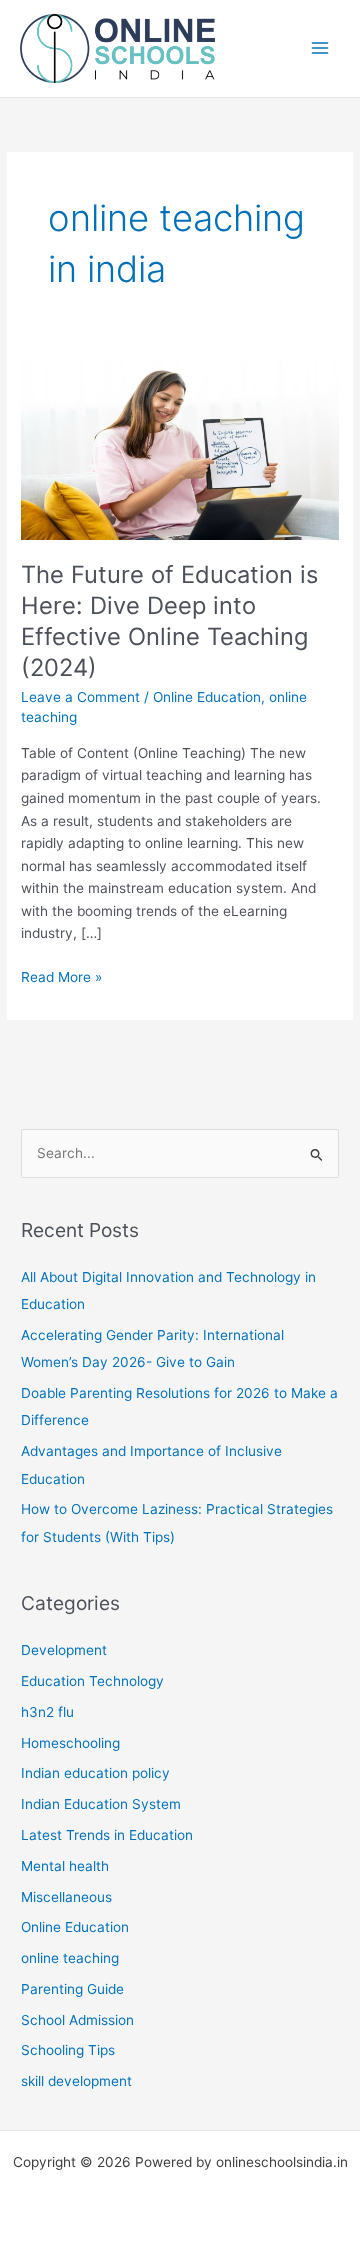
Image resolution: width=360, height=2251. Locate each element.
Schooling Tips (68, 2050)
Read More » (61, 978)
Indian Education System (101, 1804)
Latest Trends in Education (107, 1835)
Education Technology (92, 1681)
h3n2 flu (47, 1712)
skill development (76, 2081)
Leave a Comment (80, 697)
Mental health (65, 1866)
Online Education (207, 697)
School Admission (77, 2020)
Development (64, 1650)
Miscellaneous (66, 1897)
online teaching (70, 1958)
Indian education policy (95, 1773)
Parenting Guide (72, 1989)
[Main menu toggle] (320, 48)
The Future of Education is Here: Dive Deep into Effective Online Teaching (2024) (169, 620)
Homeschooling (70, 1743)
